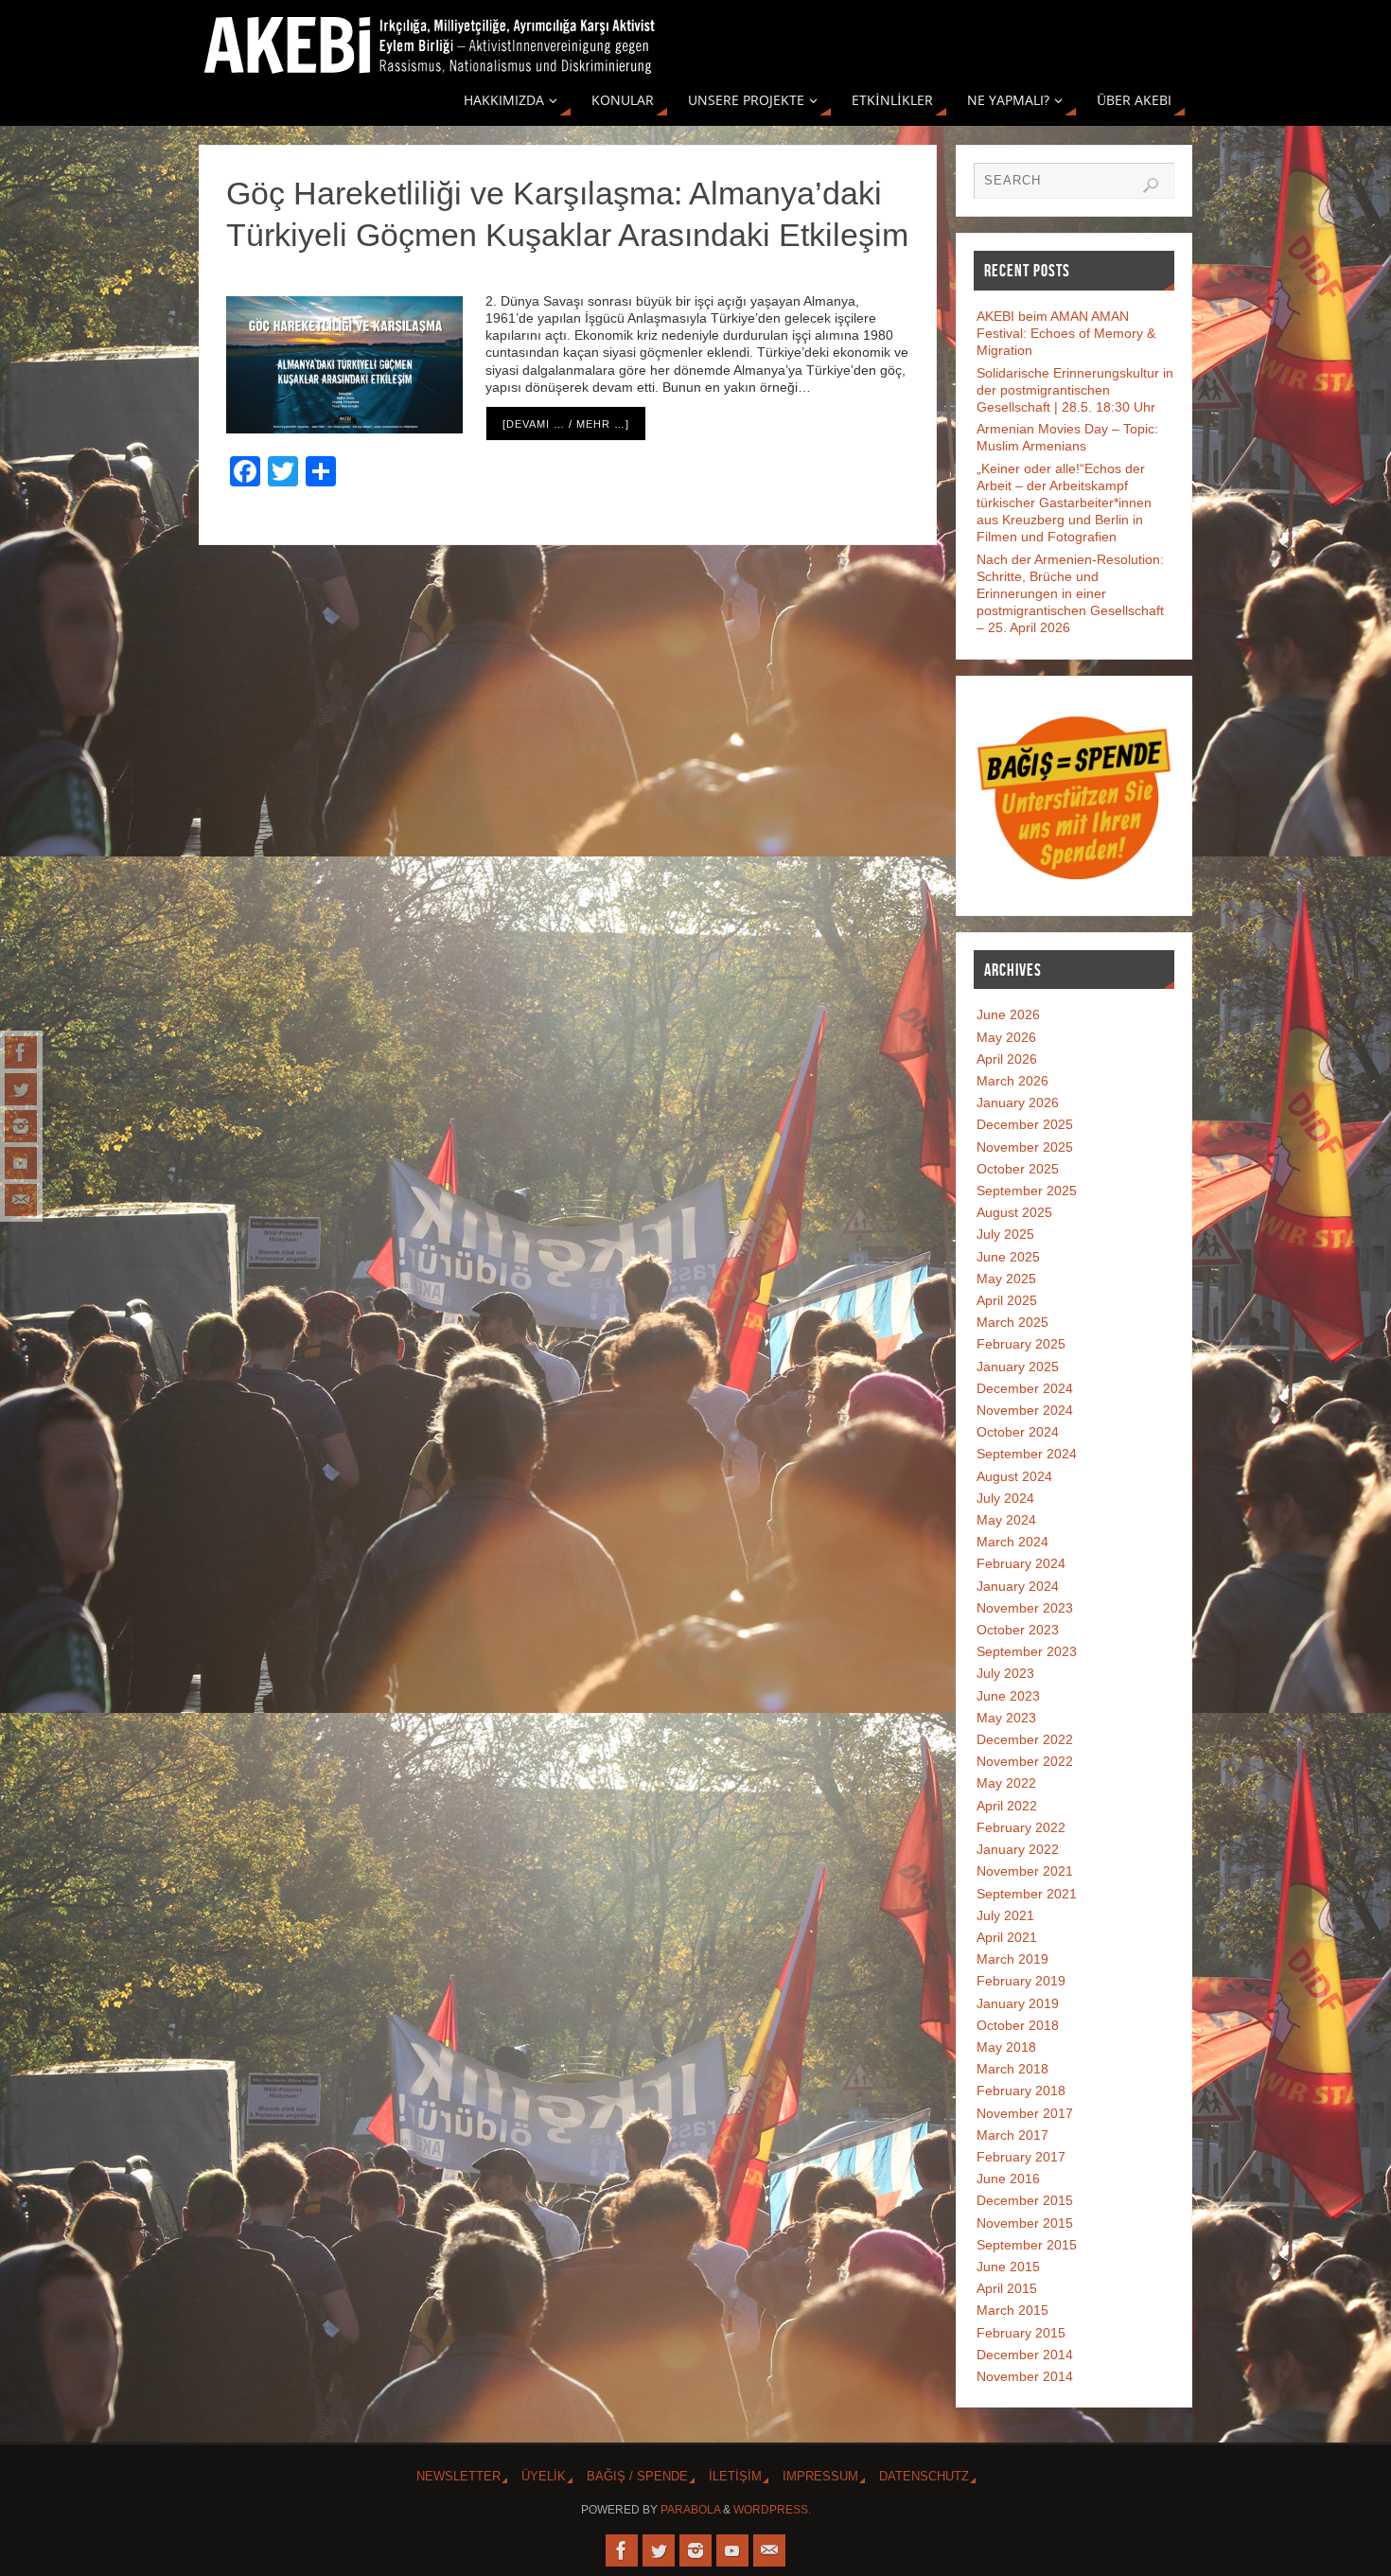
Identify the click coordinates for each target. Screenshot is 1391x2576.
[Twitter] (21, 1089)
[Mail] (21, 1200)
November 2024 (1025, 1410)
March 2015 (1012, 2310)
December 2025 (1025, 1124)
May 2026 (1006, 1037)
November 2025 (1025, 1147)
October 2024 (1018, 1432)
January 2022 (1018, 1849)
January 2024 (1018, 1586)
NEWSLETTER (458, 2477)
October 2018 (1018, 2025)
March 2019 (1012, 1959)
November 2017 (1025, 2113)
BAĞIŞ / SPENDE (637, 2477)
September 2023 (1027, 1651)
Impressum (820, 2477)
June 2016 (1008, 2179)
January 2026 (1018, 1103)
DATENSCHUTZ (924, 2477)
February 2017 (1021, 2157)
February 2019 (1021, 1981)
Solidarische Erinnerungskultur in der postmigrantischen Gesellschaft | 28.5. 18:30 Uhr (1075, 390)
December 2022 (1025, 1739)
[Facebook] (21, 1052)
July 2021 (1005, 1915)
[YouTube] (21, 1163)
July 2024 (1005, 1498)
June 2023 (1008, 1696)
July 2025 (1005, 1234)
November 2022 (1025, 1761)
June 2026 (1008, 1015)
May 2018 (1006, 2047)
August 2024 (1014, 1476)
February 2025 (1021, 1344)
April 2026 (1007, 1059)
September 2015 (1027, 2245)
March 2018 (1012, 2069)
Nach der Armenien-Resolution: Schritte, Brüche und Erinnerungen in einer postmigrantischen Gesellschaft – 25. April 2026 (1070, 594)
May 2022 (1006, 1783)
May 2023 (1006, 1718)
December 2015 (1025, 2200)
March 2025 (1012, 1322)
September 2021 (1027, 1894)
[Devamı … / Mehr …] (566, 424)
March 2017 (1012, 2135)
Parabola (690, 2510)
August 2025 (1014, 1212)
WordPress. (772, 2510)
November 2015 (1025, 2223)
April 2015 (1007, 2288)
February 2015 (1021, 2333)
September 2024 (1027, 1454)
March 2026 (1012, 1081)
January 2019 (1018, 2003)
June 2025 (1008, 1257)
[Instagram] (21, 1126)
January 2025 (1018, 1367)
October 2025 (1018, 1169)
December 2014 (1025, 2355)
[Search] (1151, 185)
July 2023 (1005, 1673)
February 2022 (1021, 1827)
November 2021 (1025, 1871)
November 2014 (1025, 2376)
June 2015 (1008, 2267)
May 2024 (1006, 1520)
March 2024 (1012, 1542)
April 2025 (1007, 1300)
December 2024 (1025, 1388)
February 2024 (1021, 1563)
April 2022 (1007, 1806)
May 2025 (1006, 1279)
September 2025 (1027, 1191)
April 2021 (1007, 1937)
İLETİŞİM (735, 2477)
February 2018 (1021, 2091)
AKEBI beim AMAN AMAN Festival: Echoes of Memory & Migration (1066, 333)
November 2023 (1025, 1608)
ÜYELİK (544, 2477)
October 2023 (1018, 1630)
